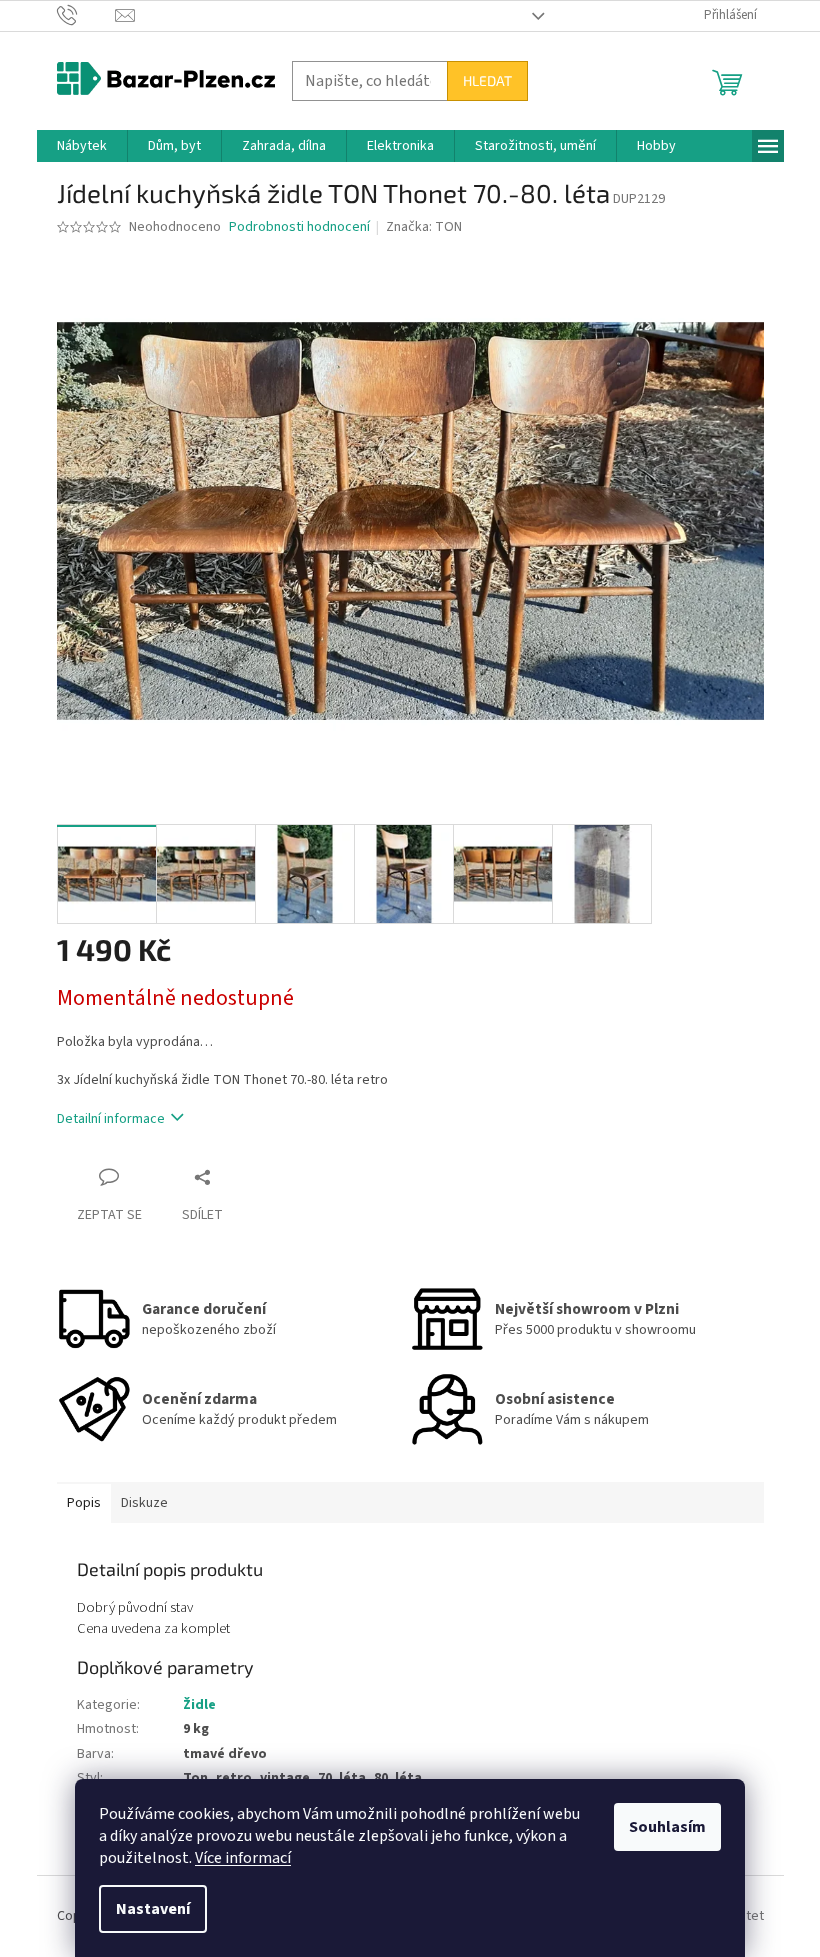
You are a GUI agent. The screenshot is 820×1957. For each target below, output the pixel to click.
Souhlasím (667, 1827)
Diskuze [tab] (144, 1503)
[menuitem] (82, 146)
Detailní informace (111, 1119)
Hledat (487, 80)
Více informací (243, 1858)
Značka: (424, 227)
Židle (199, 1705)
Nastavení (153, 1909)
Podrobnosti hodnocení (299, 227)
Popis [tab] (84, 1503)
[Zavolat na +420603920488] (86, 15)
